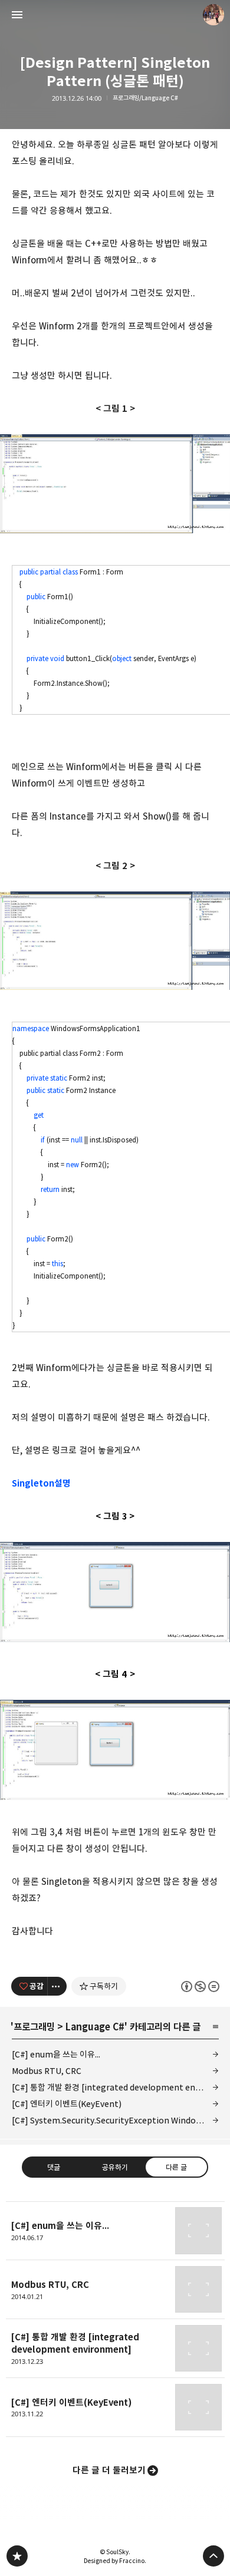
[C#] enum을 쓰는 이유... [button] (115, 2231)
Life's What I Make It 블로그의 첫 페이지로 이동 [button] (115, 15)
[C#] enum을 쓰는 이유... (56, 2054)
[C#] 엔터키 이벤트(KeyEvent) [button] (115, 2407)
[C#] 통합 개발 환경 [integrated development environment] (115, 2087)
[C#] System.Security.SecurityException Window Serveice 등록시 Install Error (115, 2120)
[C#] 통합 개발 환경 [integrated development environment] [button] (115, 2349)
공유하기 (115, 2167)
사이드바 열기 (17, 15)
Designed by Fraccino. (115, 2561)
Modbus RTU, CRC (47, 2071)
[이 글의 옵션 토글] (57, 1986)
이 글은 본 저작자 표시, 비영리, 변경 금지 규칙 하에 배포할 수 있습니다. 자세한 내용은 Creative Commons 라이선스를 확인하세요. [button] (200, 1986)
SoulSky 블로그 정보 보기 (213, 15)
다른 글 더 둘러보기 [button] (109, 2470)
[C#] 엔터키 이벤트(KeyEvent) (67, 2104)
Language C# (95, 2027)
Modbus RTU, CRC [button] (115, 2290)
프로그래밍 (34, 2027)
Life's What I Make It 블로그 (17, 2556)
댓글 (54, 2167)
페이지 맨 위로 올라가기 (213, 2556)
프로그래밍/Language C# (145, 98)
